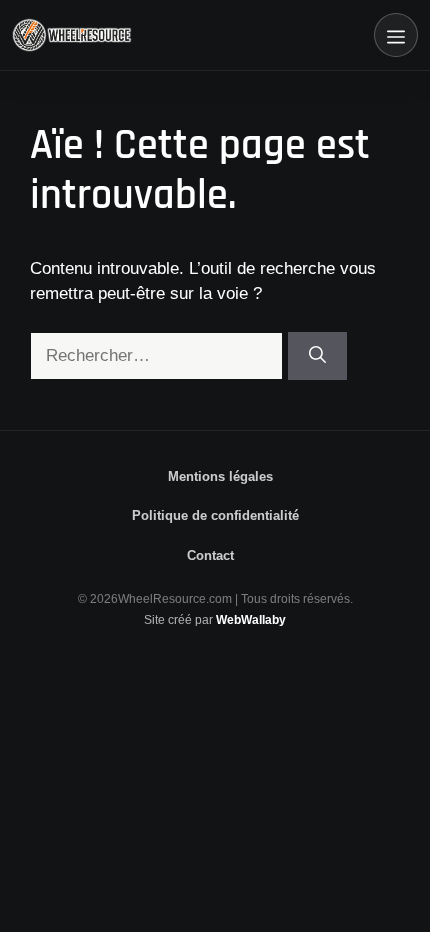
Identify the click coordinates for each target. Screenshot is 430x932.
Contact (210, 555)
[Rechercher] (317, 356)
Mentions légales (220, 476)
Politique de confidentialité (215, 515)
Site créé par (215, 620)
